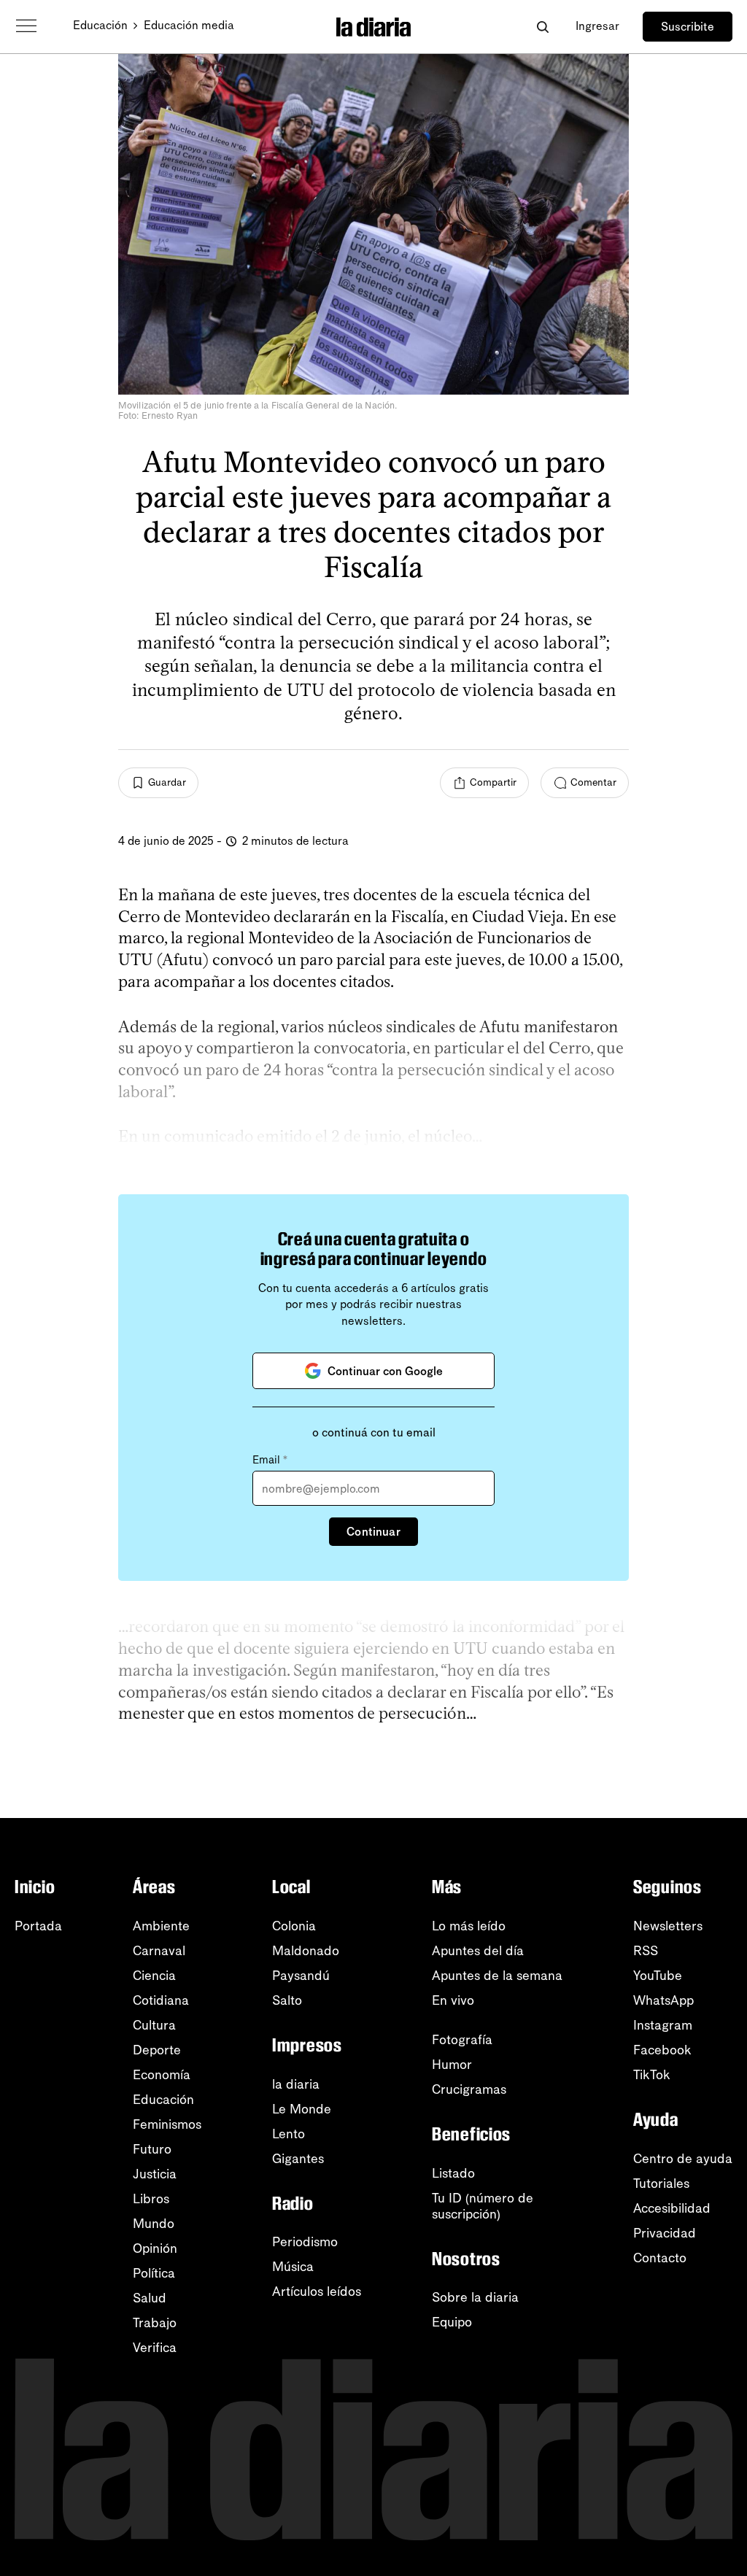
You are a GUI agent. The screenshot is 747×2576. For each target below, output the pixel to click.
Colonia (294, 1926)
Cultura (154, 2025)
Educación (100, 25)
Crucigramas (469, 2089)
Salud (150, 2298)
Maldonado (306, 1951)
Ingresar (597, 26)
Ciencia (154, 1976)
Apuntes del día (478, 1951)
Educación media (189, 25)
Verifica (155, 2348)
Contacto (660, 2258)
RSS (646, 1951)
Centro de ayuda (683, 2159)
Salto (287, 2000)
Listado (453, 2173)
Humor (452, 2065)
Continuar (373, 1532)
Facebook (662, 2050)
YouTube (658, 1976)
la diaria (296, 2084)
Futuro (152, 2149)
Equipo (452, 2322)
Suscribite (688, 27)
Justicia (155, 2174)
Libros (151, 2199)
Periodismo (305, 2242)
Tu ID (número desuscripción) (483, 2206)
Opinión (155, 2248)
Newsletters (668, 1926)
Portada (38, 1926)
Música (293, 2267)
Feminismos (167, 2124)
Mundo (154, 2224)
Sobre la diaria (475, 2297)
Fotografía (462, 2040)
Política (154, 2273)
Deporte (157, 2050)
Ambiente (161, 1926)
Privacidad (665, 2233)
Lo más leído (469, 1926)
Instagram (663, 2025)
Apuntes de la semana (497, 1976)
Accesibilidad (672, 2208)
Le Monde (302, 2109)
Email (270, 1460)
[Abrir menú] (26, 26)
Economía (162, 2075)
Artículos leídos (317, 2291)
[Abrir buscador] (542, 27)
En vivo (453, 2000)
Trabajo (155, 2323)
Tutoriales (661, 2184)
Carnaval (159, 1951)
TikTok (652, 2075)
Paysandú (301, 1976)
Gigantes (298, 2159)
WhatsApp (663, 2000)
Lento (289, 2134)
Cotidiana (161, 2000)
